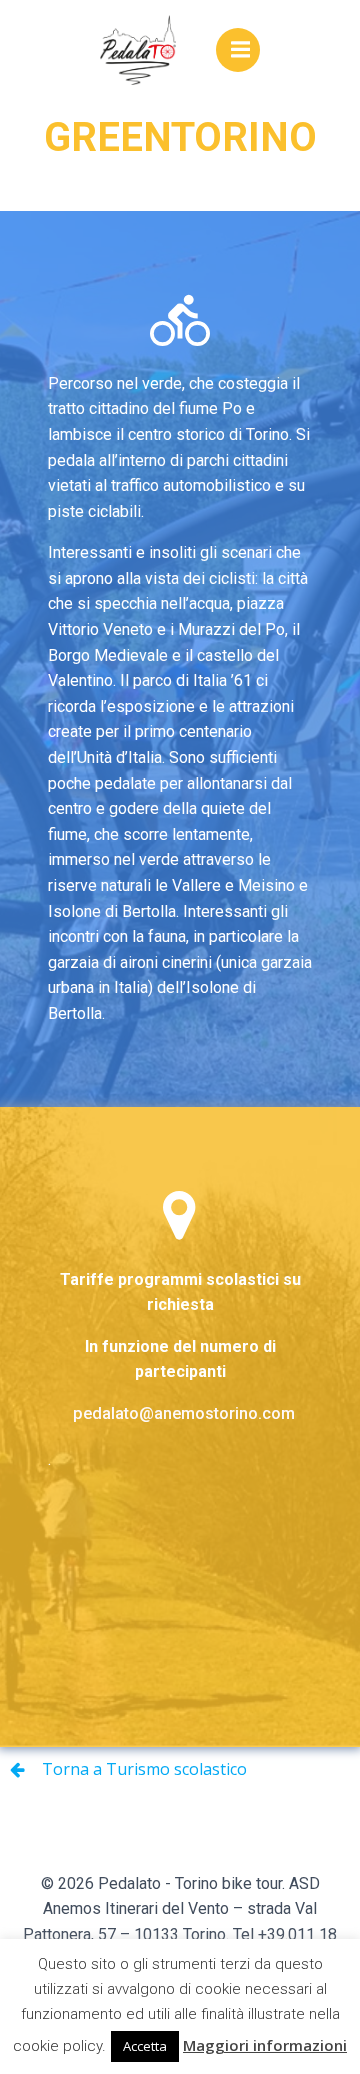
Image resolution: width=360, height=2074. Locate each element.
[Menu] (238, 50)
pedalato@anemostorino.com (184, 1413)
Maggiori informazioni (265, 2045)
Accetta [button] (145, 2046)
